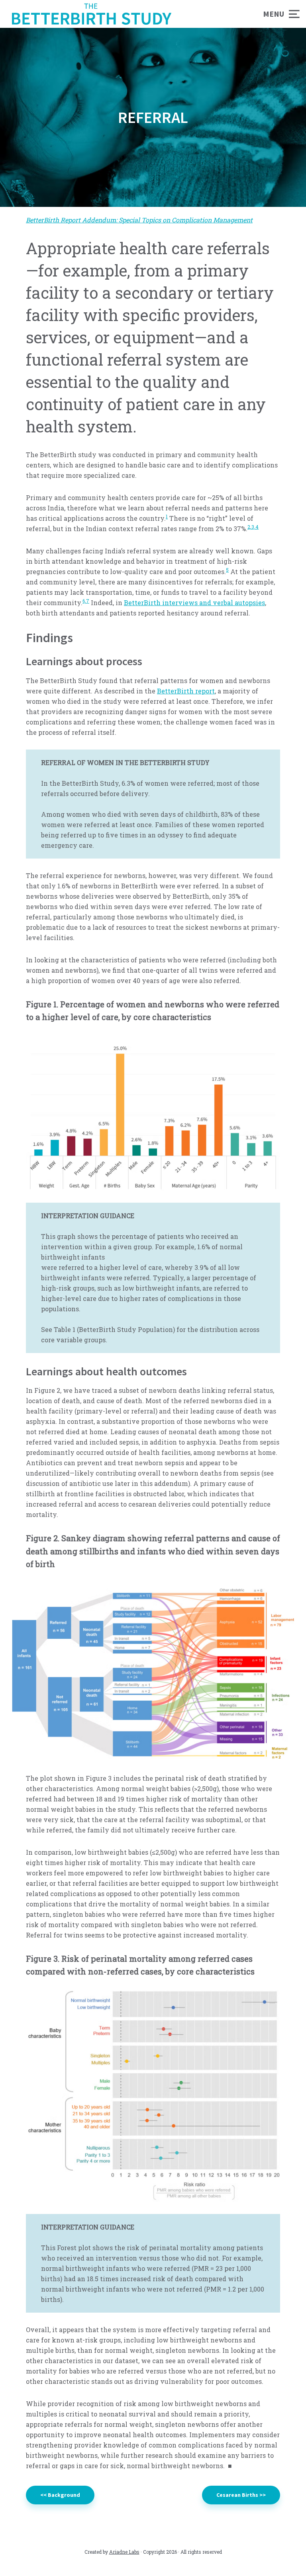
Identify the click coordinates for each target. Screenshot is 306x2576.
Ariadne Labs (124, 2552)
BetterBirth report (186, 691)
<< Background (60, 2495)
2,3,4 (253, 527)
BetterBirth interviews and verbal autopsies (194, 603)
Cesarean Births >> (241, 2495)
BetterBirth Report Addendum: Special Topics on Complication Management (139, 220)
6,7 (86, 601)
